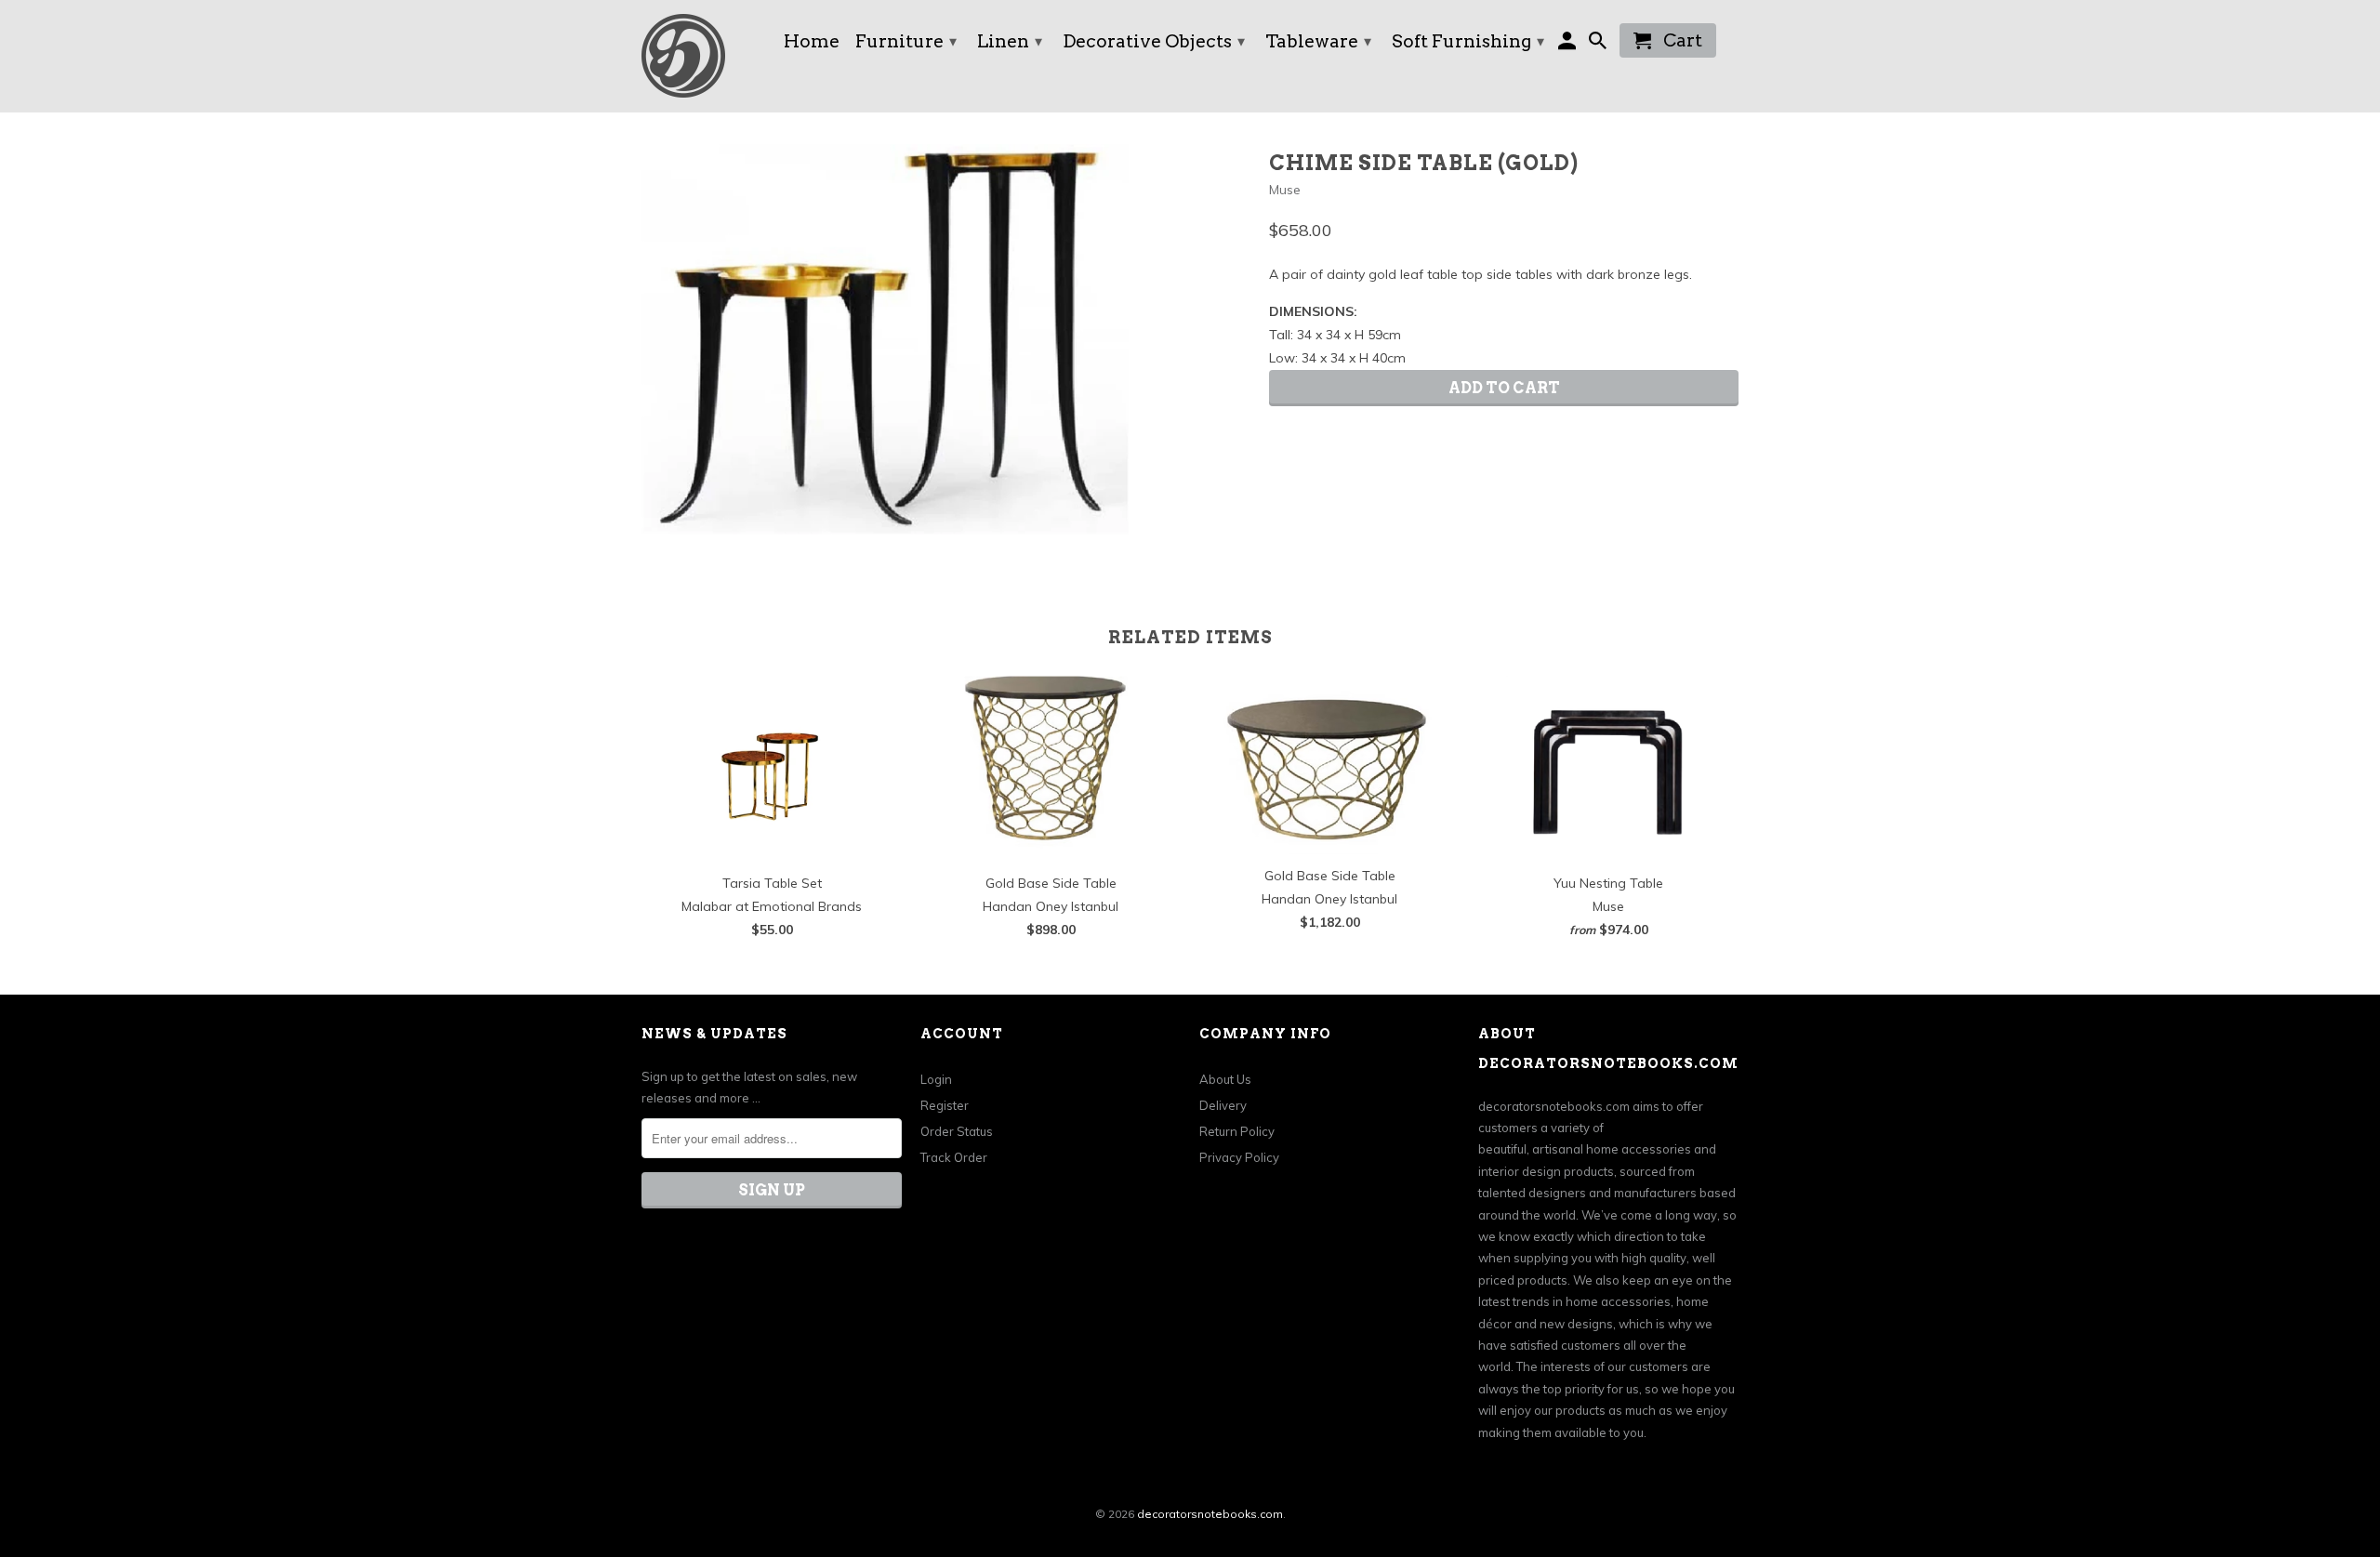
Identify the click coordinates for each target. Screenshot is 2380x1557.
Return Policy (1237, 1131)
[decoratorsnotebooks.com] (702, 56)
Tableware (1318, 41)
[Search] (1600, 44)
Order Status (957, 1131)
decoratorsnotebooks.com (1210, 1514)
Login (936, 1079)
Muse (1285, 190)
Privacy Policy (1239, 1157)
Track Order (954, 1157)
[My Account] (1569, 44)
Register (945, 1105)
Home (812, 43)
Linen (1010, 41)
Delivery (1223, 1105)
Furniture (906, 41)
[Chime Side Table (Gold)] (885, 339)
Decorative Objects (1154, 41)
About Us (1225, 1079)
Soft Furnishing (1468, 41)
